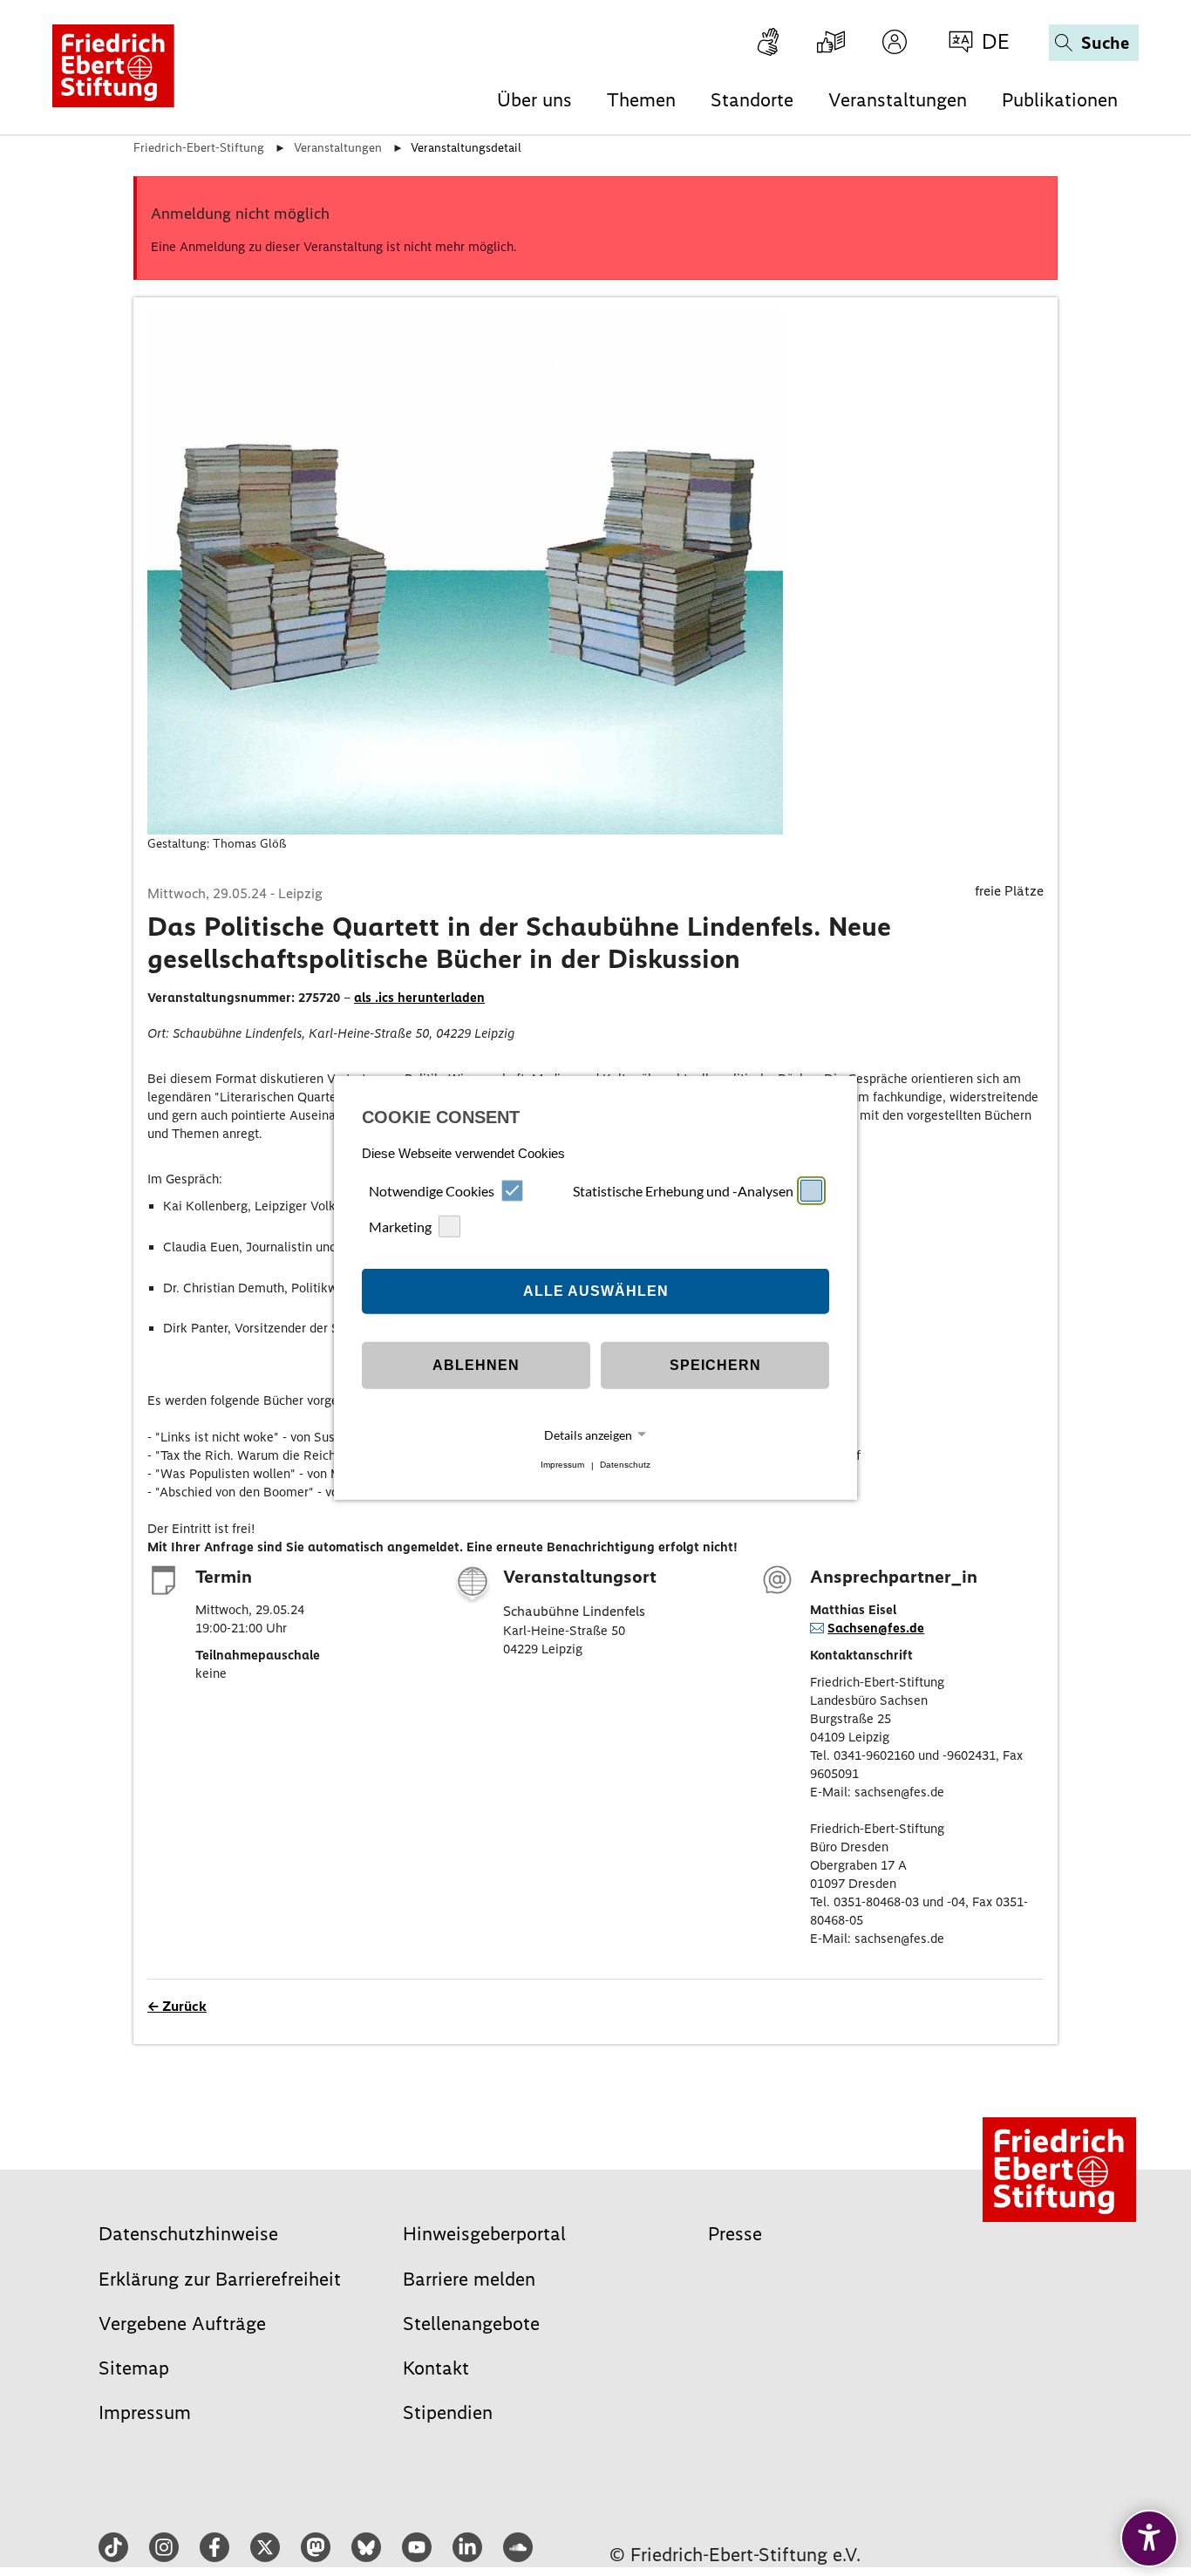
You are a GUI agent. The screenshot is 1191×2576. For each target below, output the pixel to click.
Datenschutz (625, 1465)
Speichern (715, 1365)
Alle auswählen (596, 1291)
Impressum (562, 1465)
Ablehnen (476, 1365)
